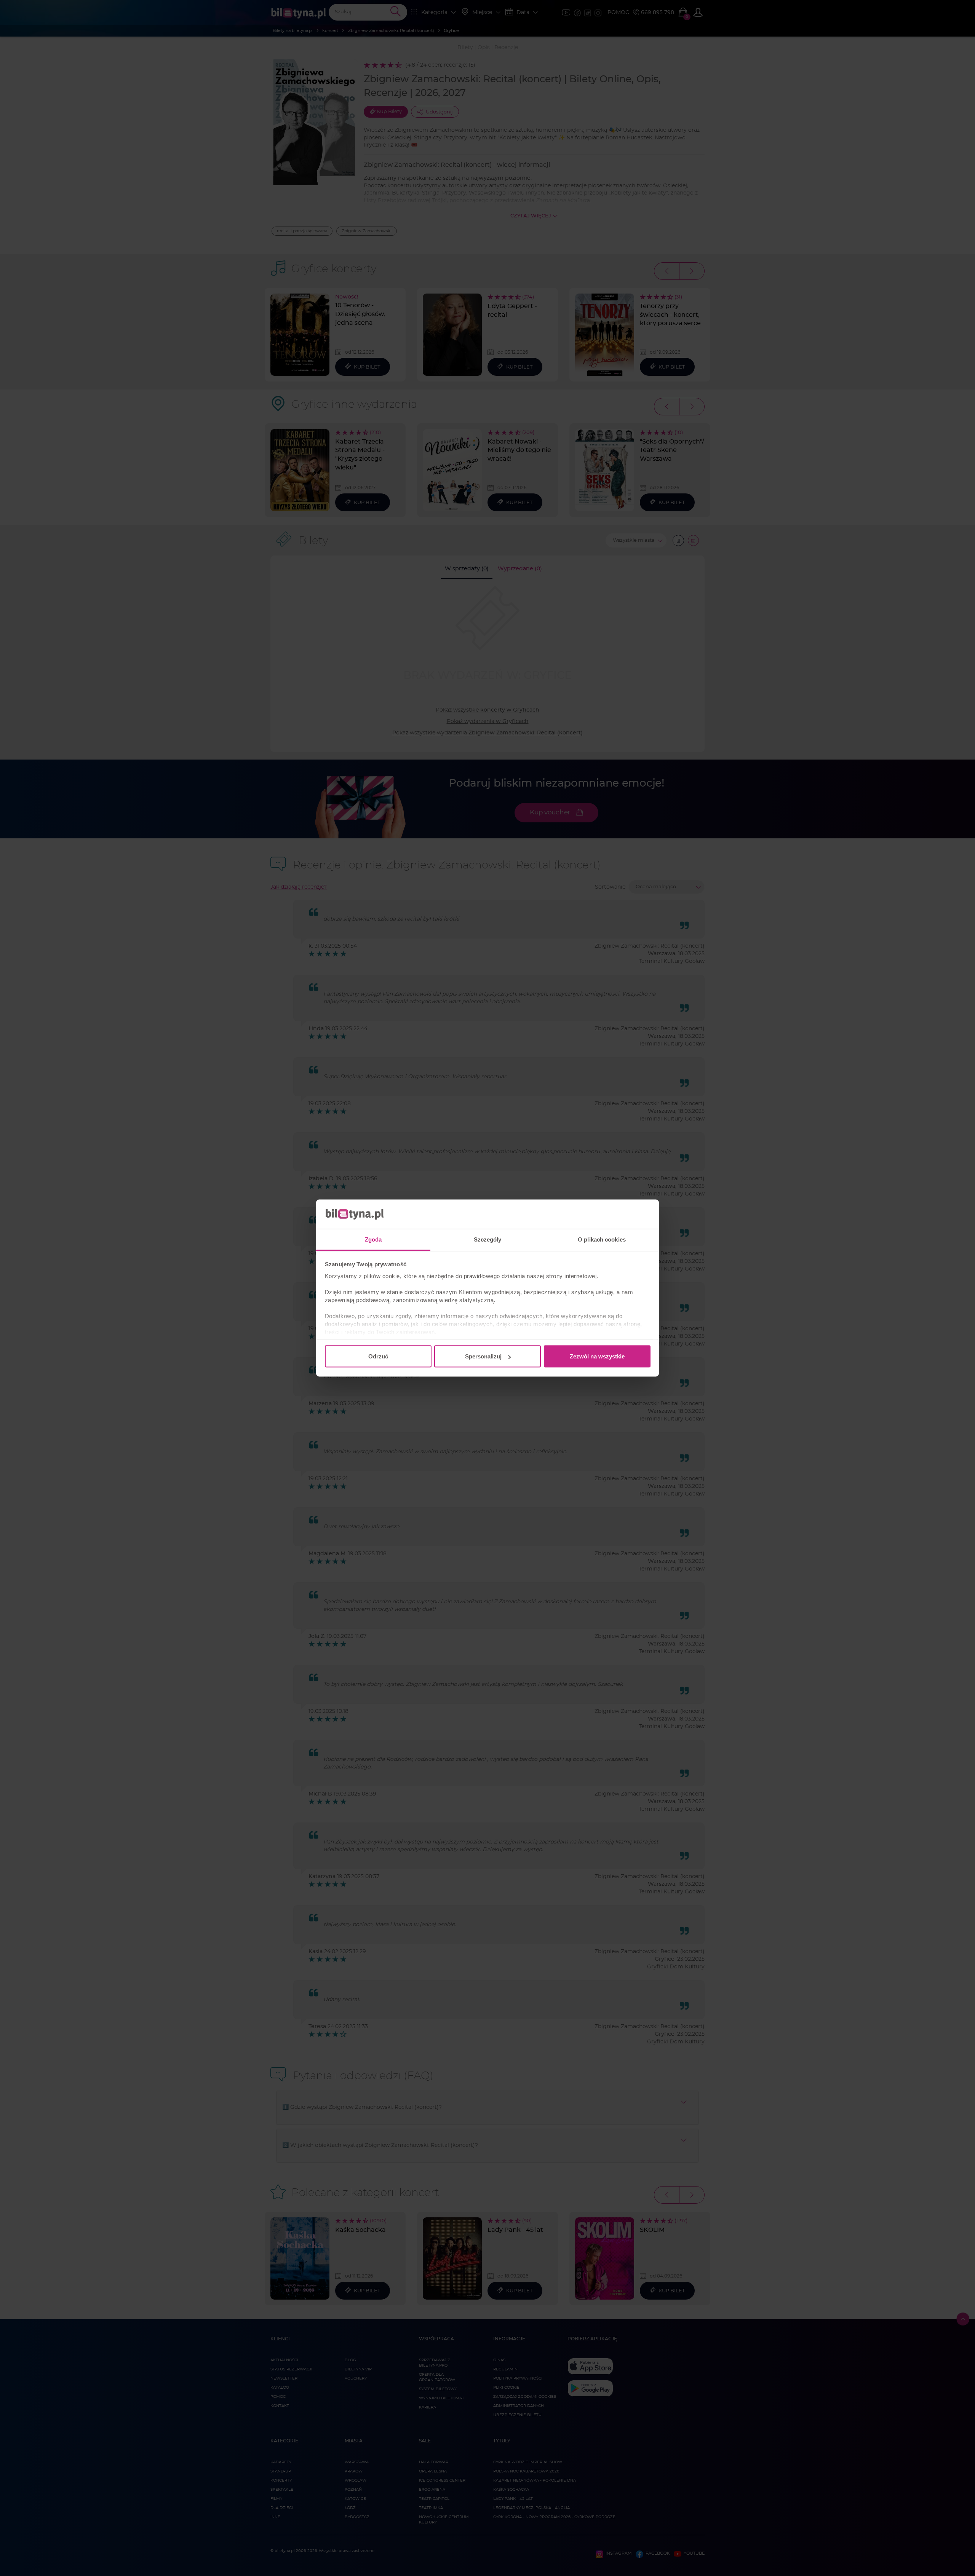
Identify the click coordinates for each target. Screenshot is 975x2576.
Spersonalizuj (483, 1356)
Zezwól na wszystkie (597, 1356)
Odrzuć (378, 1356)
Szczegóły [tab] (488, 1239)
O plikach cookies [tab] (602, 1239)
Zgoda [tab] (373, 1239)
